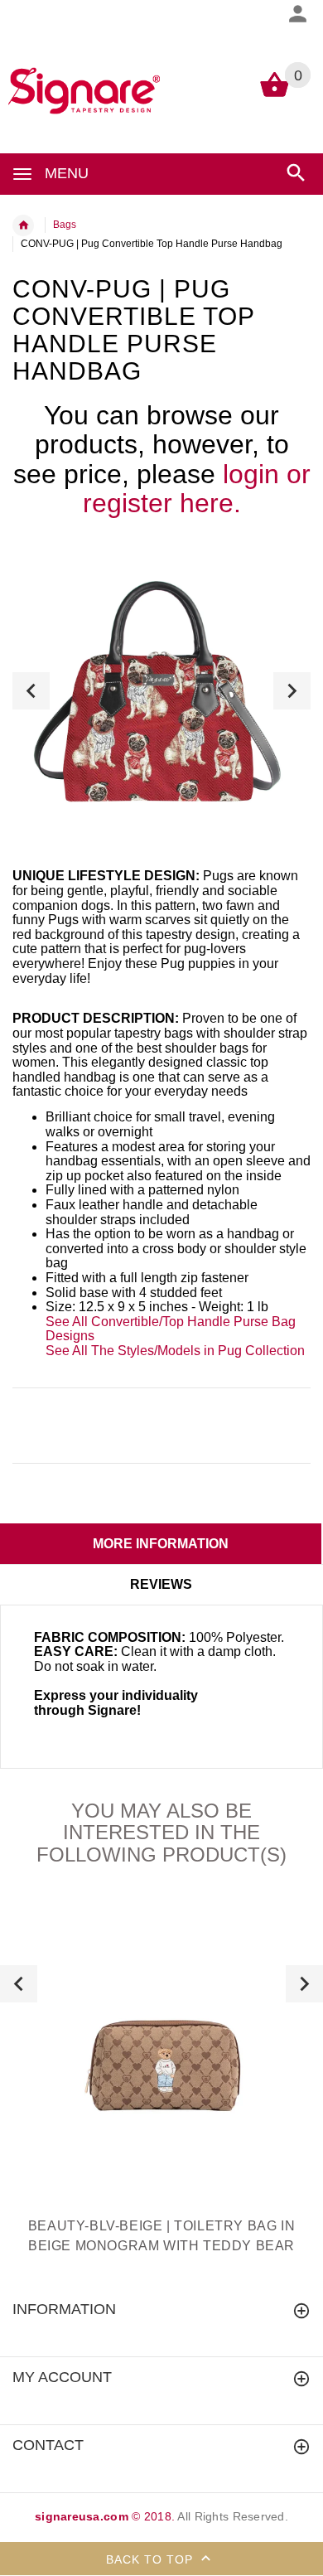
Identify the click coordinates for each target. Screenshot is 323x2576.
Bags (65, 225)
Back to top (152, 2559)
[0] (275, 96)
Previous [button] (31, 691)
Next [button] (292, 691)
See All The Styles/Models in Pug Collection (175, 1351)
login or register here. (197, 489)
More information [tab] (161, 1544)
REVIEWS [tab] (161, 1584)
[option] (161, 690)
